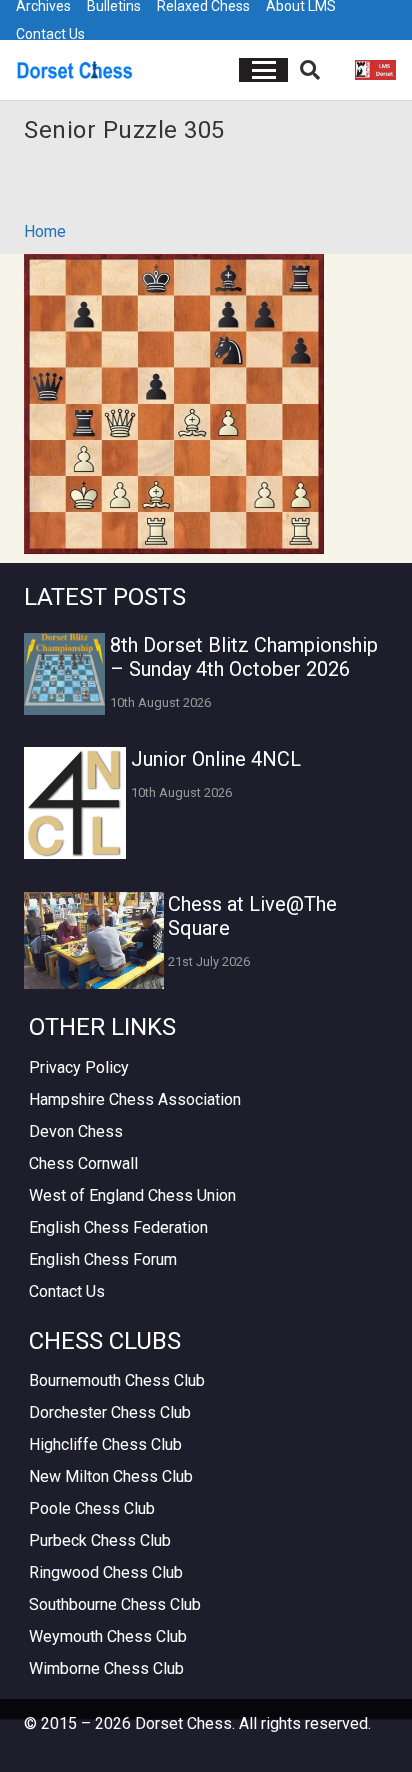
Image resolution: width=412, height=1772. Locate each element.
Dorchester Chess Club (110, 1412)
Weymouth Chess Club (108, 1636)
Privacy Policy (79, 1067)
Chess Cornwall (83, 1163)
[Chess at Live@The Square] (94, 940)
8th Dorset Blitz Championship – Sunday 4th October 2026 (244, 657)
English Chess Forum (103, 1259)
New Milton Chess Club (111, 1476)
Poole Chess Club (92, 1508)
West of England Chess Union (132, 1195)
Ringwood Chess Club (106, 1572)
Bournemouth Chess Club (117, 1380)
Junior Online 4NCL (216, 759)
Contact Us (50, 34)
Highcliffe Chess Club (105, 1444)
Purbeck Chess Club (100, 1540)
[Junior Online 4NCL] (75, 803)
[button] (264, 70)
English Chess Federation (118, 1227)
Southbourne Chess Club (115, 1604)
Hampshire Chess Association (135, 1099)
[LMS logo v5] (375, 70)
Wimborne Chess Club (106, 1668)
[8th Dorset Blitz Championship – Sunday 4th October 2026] (64, 673)
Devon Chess (76, 1131)
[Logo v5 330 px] (75, 70)
